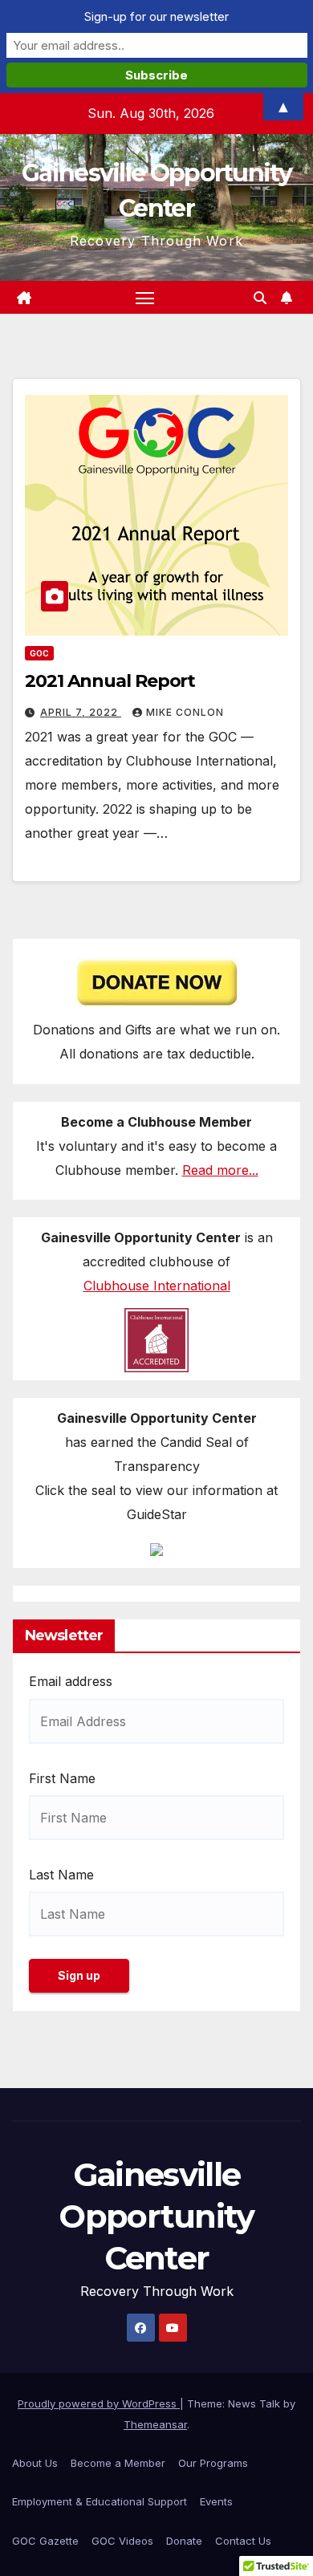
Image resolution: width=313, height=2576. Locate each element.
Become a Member (118, 2463)
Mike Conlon (185, 712)
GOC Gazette (45, 2541)
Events (216, 2501)
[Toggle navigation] (145, 298)
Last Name (61, 1875)
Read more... (220, 1170)
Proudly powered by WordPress (99, 2403)
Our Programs (213, 2463)
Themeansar (155, 2424)
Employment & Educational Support (100, 2501)
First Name (62, 1778)
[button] (260, 298)
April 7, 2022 (81, 712)
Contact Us (243, 2541)
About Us (35, 2463)
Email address (71, 1681)
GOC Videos (122, 2541)
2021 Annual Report (110, 681)
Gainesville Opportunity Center (156, 2216)
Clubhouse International (157, 1286)
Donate (184, 2541)
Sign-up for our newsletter (156, 16)
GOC (39, 653)
